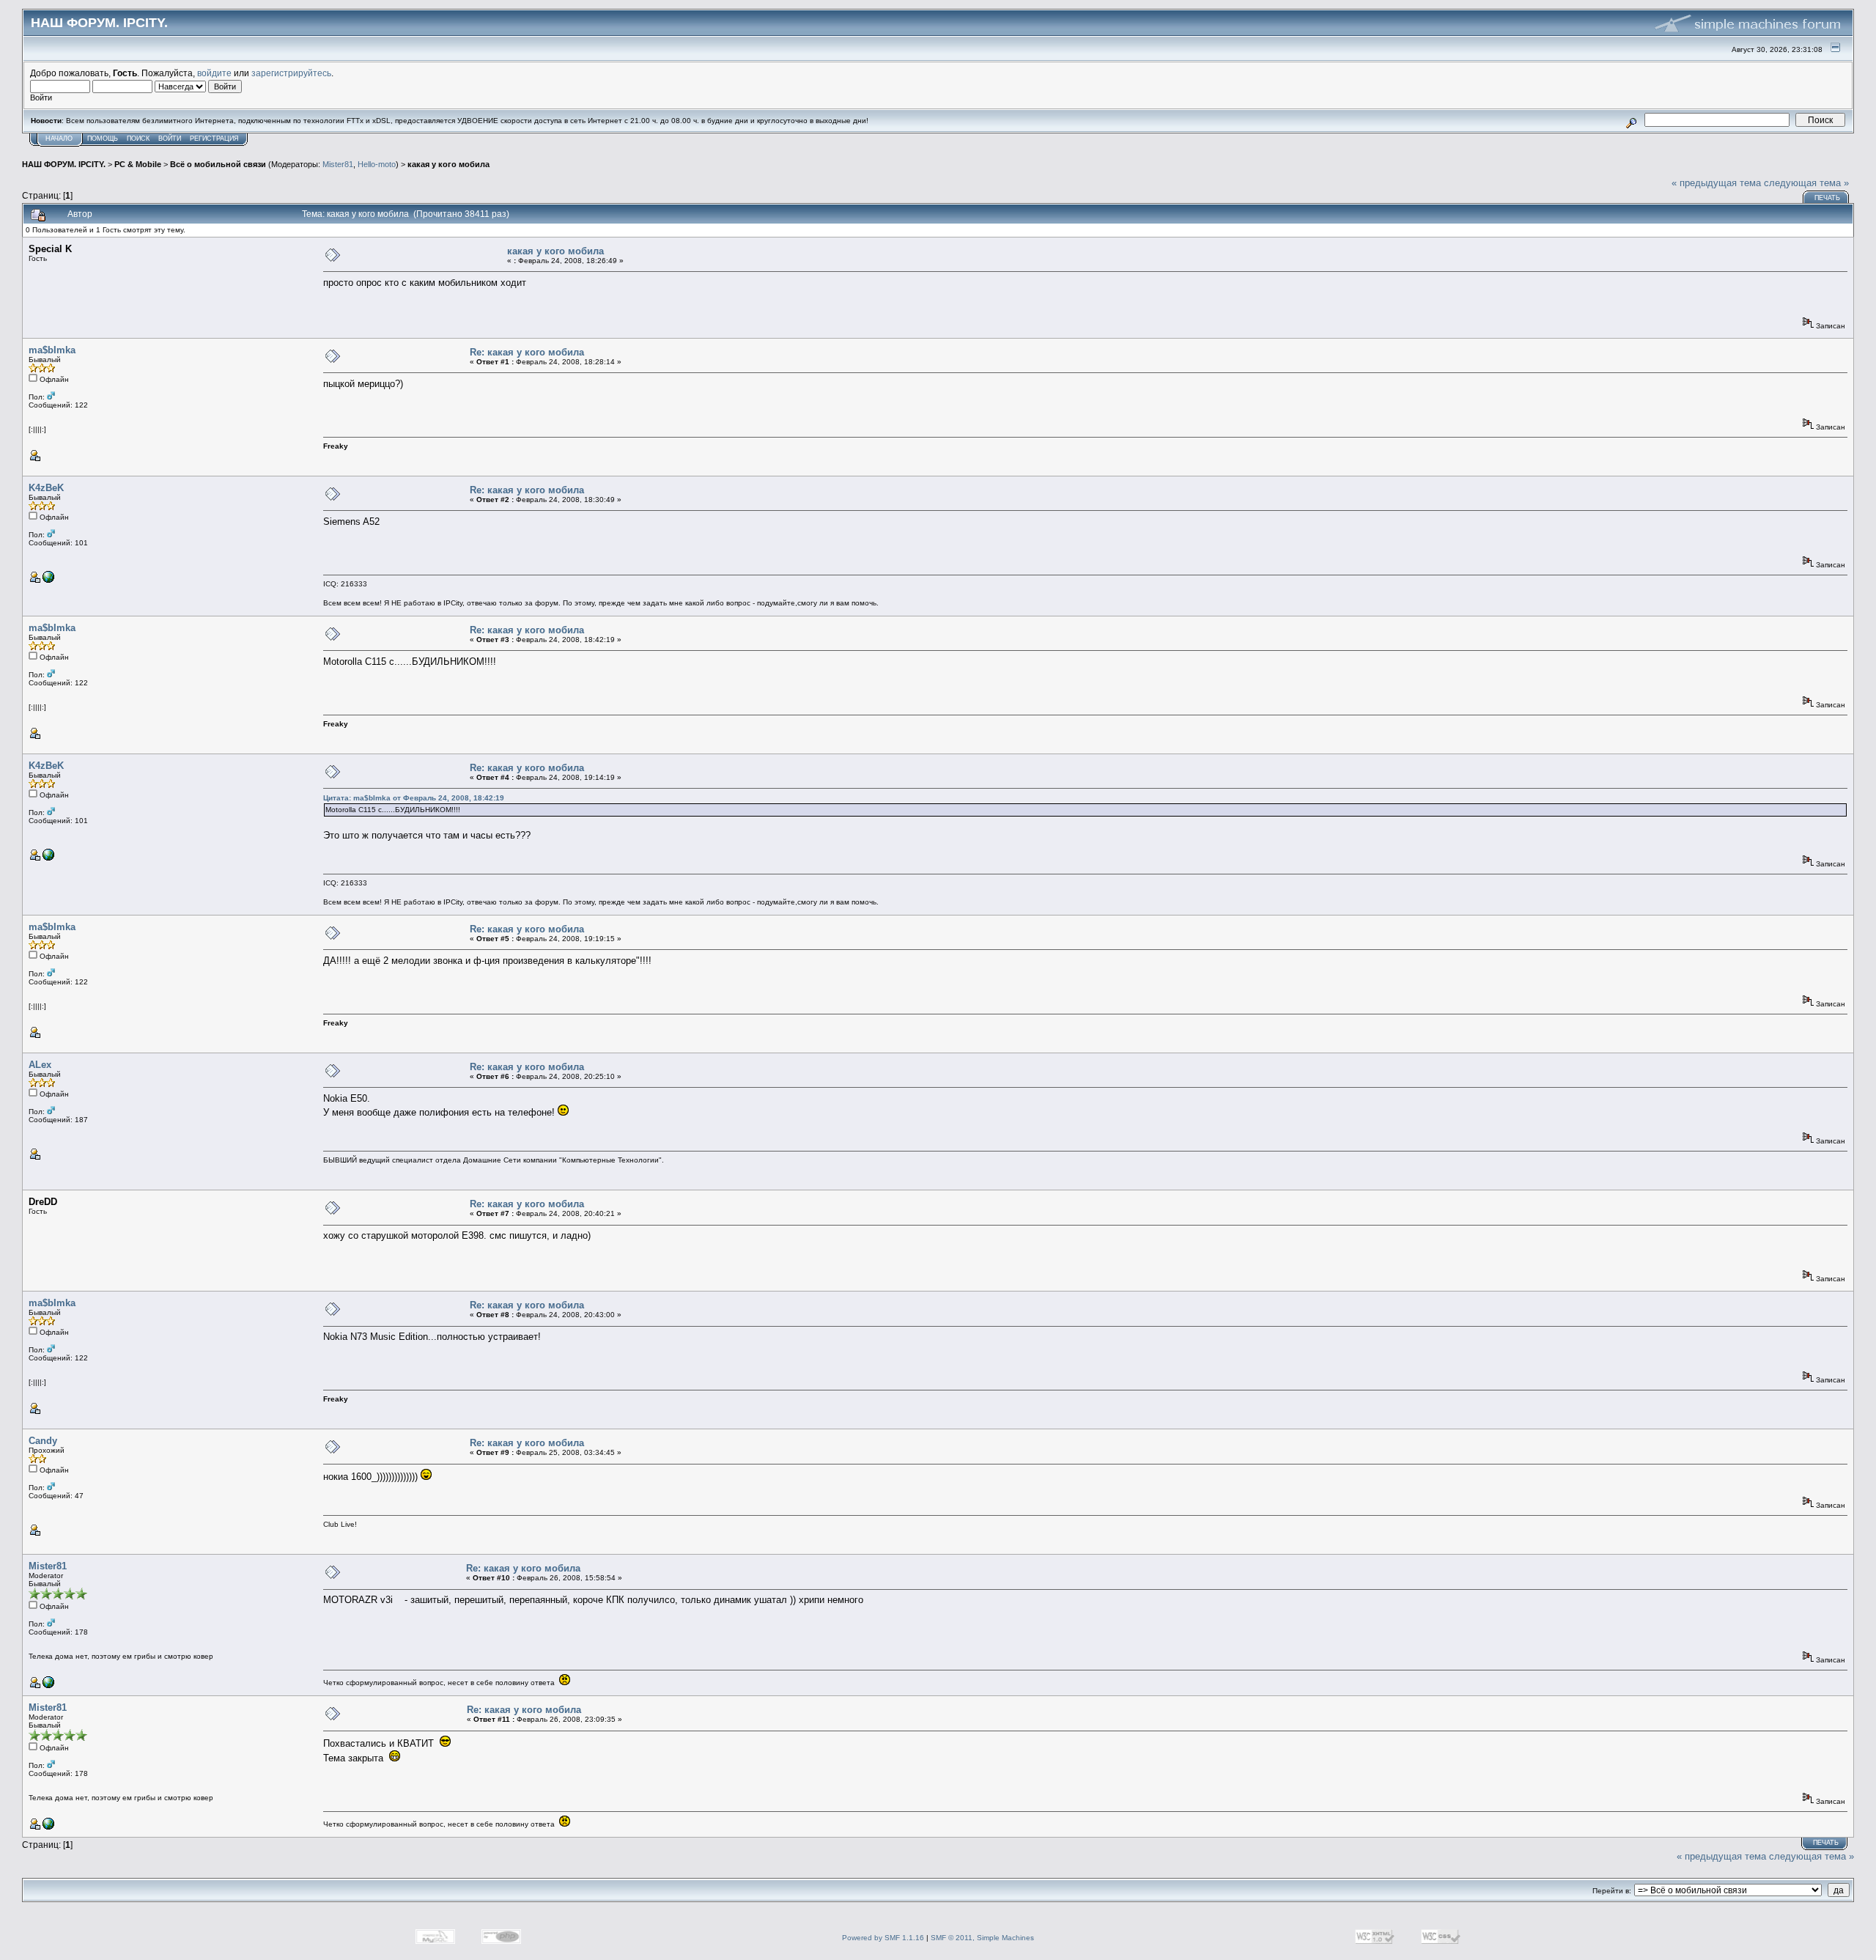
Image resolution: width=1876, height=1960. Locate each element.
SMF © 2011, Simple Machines (982, 1938)
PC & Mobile (138, 164)
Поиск (138, 139)
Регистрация (214, 139)
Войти (170, 139)
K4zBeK (46, 488)
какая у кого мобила (448, 164)
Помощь (103, 139)
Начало (59, 139)
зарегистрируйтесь (291, 73)
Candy (43, 1441)
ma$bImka (52, 350)
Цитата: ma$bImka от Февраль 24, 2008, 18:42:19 (414, 798)
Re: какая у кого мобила (527, 352)
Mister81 (338, 164)
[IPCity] (48, 580)
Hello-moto (377, 164)
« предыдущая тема (1716, 183)
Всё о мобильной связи (218, 164)
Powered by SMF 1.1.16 (883, 1938)
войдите (214, 73)
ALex (40, 1065)
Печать (1827, 198)
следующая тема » (1806, 183)
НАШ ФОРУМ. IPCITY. (64, 164)
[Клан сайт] (48, 1685)
